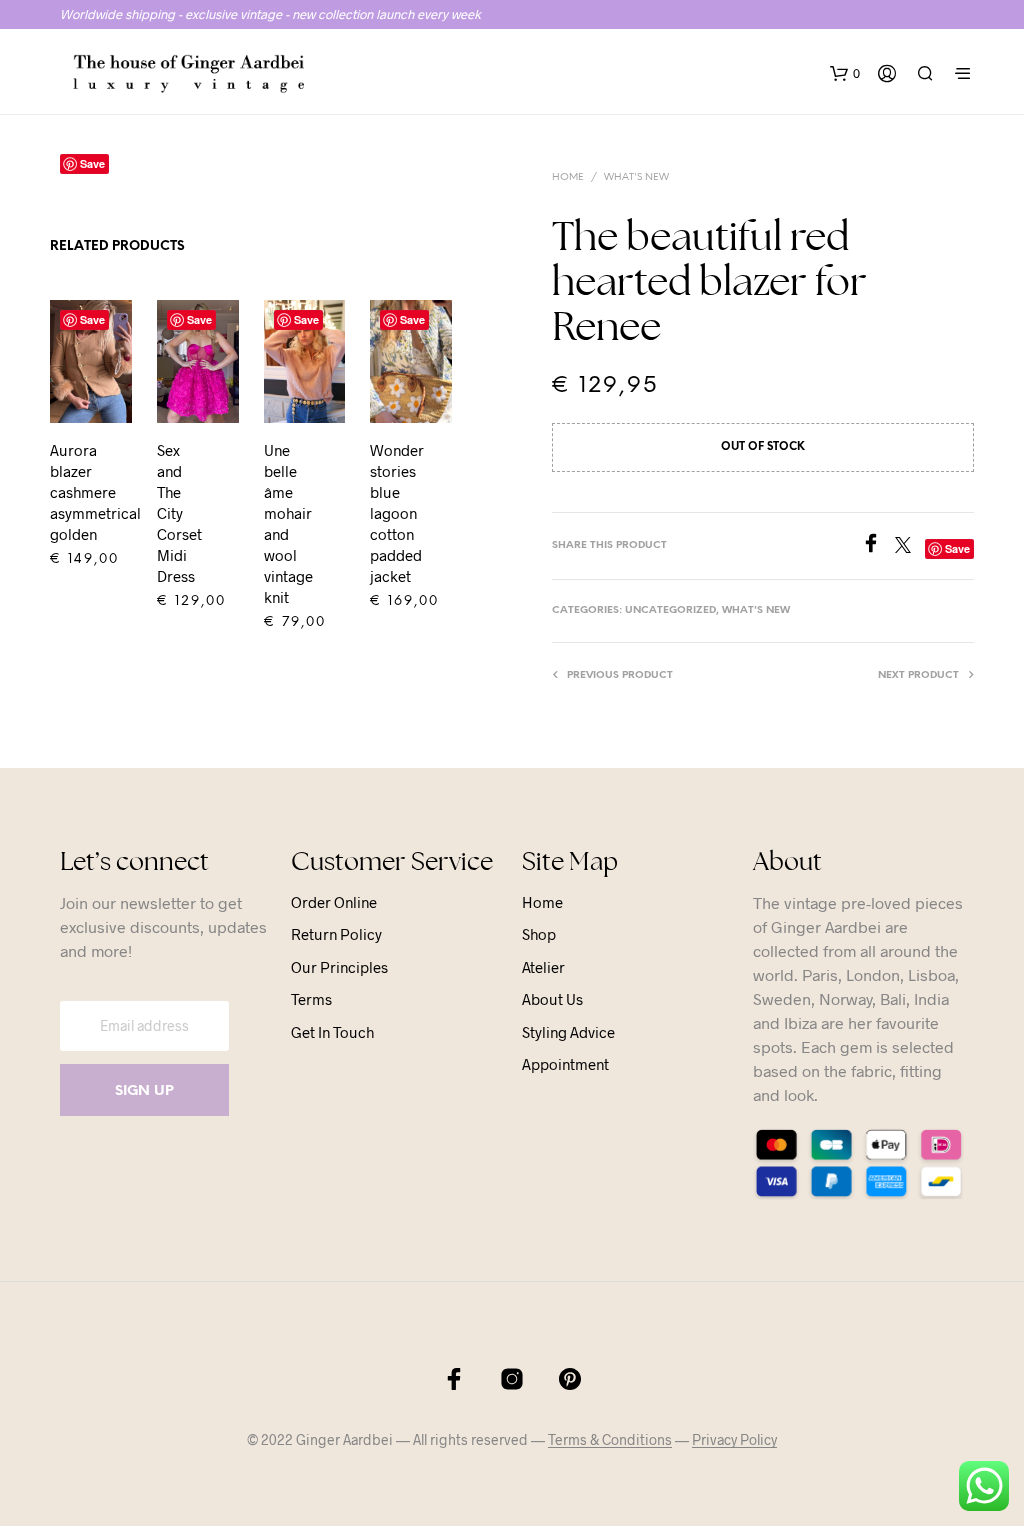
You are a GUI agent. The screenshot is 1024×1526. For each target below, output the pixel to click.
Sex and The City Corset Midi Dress (179, 513)
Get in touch (332, 1032)
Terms (311, 999)
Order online (334, 902)
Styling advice (568, 1032)
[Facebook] (878, 546)
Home (568, 177)
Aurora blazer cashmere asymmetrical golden (95, 492)
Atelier (543, 967)
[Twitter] (910, 546)
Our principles (339, 967)
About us (552, 999)
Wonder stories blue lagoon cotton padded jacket (397, 513)
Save (92, 319)
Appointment (565, 1064)
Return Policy (336, 934)
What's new (636, 177)
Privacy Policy (734, 1440)
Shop (539, 934)
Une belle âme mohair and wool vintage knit (288, 523)
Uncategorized (670, 610)
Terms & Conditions (610, 1440)
